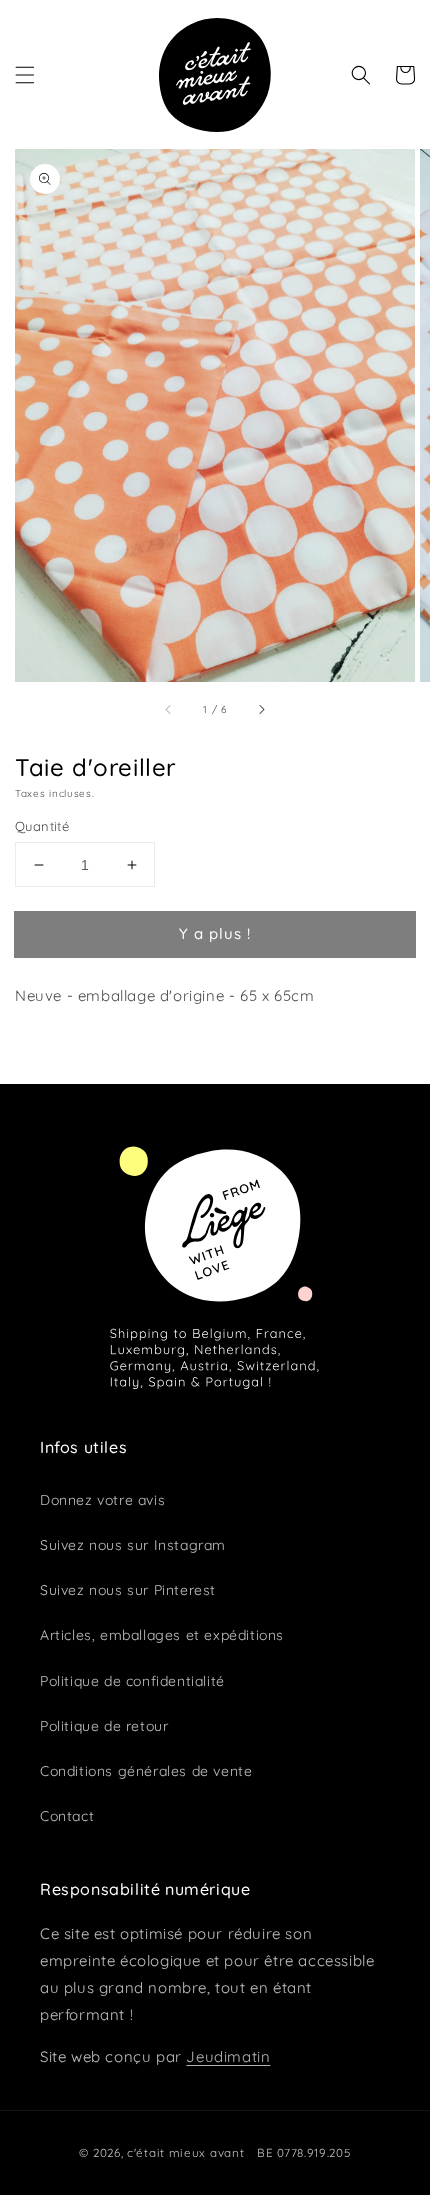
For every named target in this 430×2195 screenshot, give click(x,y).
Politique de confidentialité (132, 1681)
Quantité (42, 826)
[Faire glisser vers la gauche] (169, 709)
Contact (67, 1816)
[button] (25, 75)
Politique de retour (104, 1726)
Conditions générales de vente (146, 1771)
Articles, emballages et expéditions (162, 1635)
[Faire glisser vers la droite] (261, 709)
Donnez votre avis (102, 1500)
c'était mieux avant (185, 2152)
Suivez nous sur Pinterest (128, 1590)
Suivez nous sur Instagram (133, 1545)
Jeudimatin (228, 2056)
